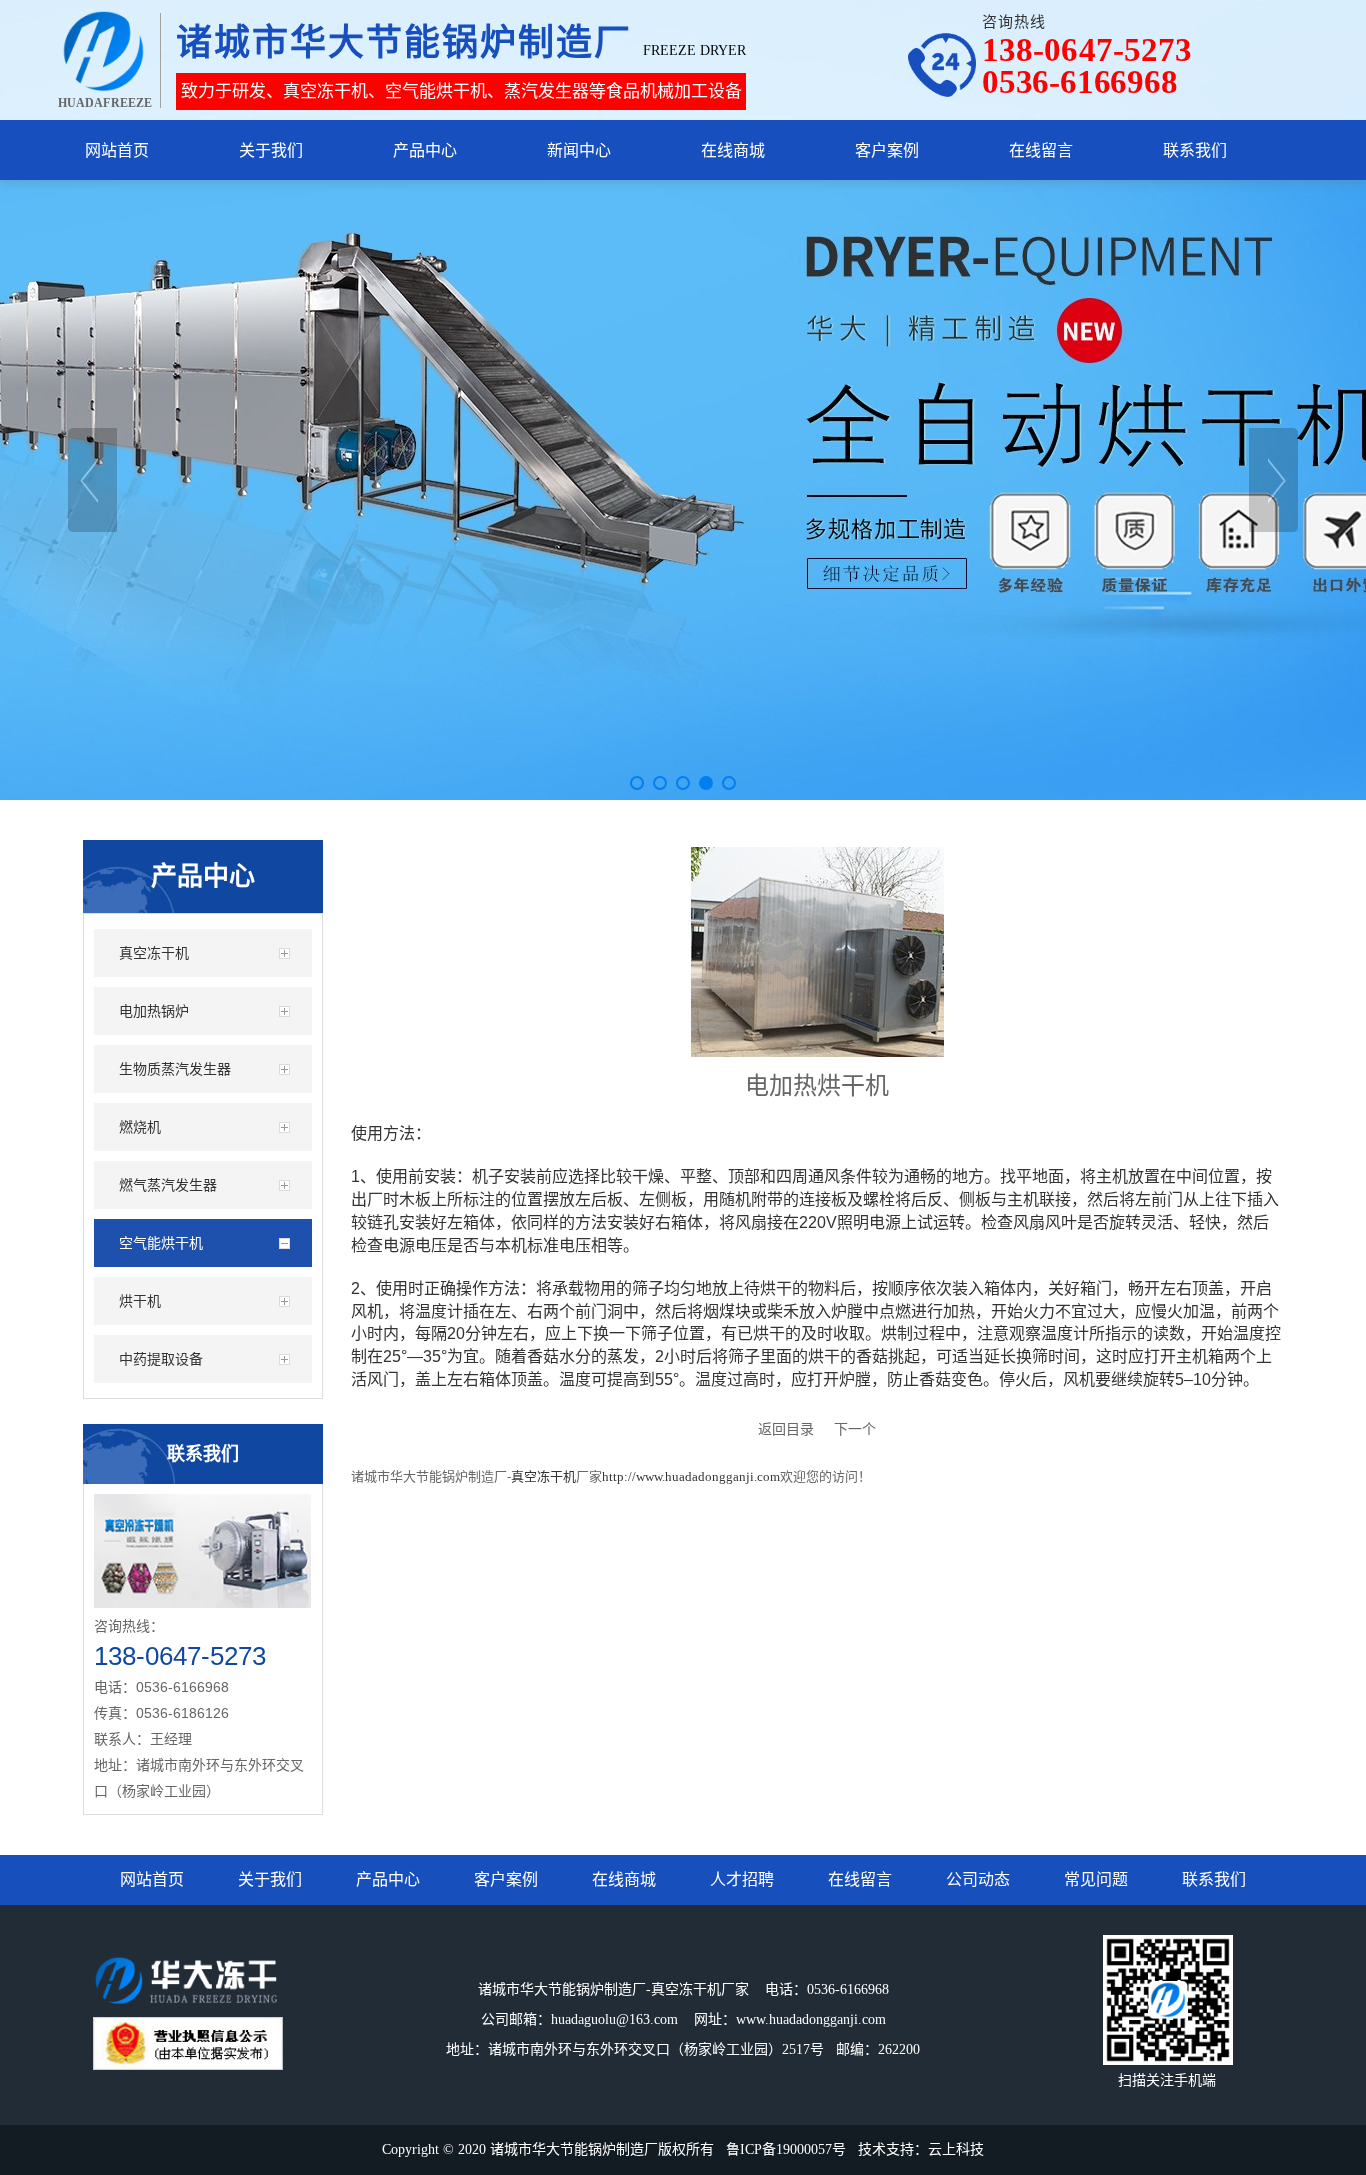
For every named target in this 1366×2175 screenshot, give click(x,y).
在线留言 (860, 1879)
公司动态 (978, 1879)
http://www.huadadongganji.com (691, 1476)
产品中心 (388, 1879)
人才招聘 (742, 1879)
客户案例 (506, 1879)
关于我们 (270, 1879)
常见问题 (1096, 1879)
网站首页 (152, 1879)
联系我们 (1214, 1879)
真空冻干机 (543, 1476)
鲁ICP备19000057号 (786, 2149)
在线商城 (624, 1879)
